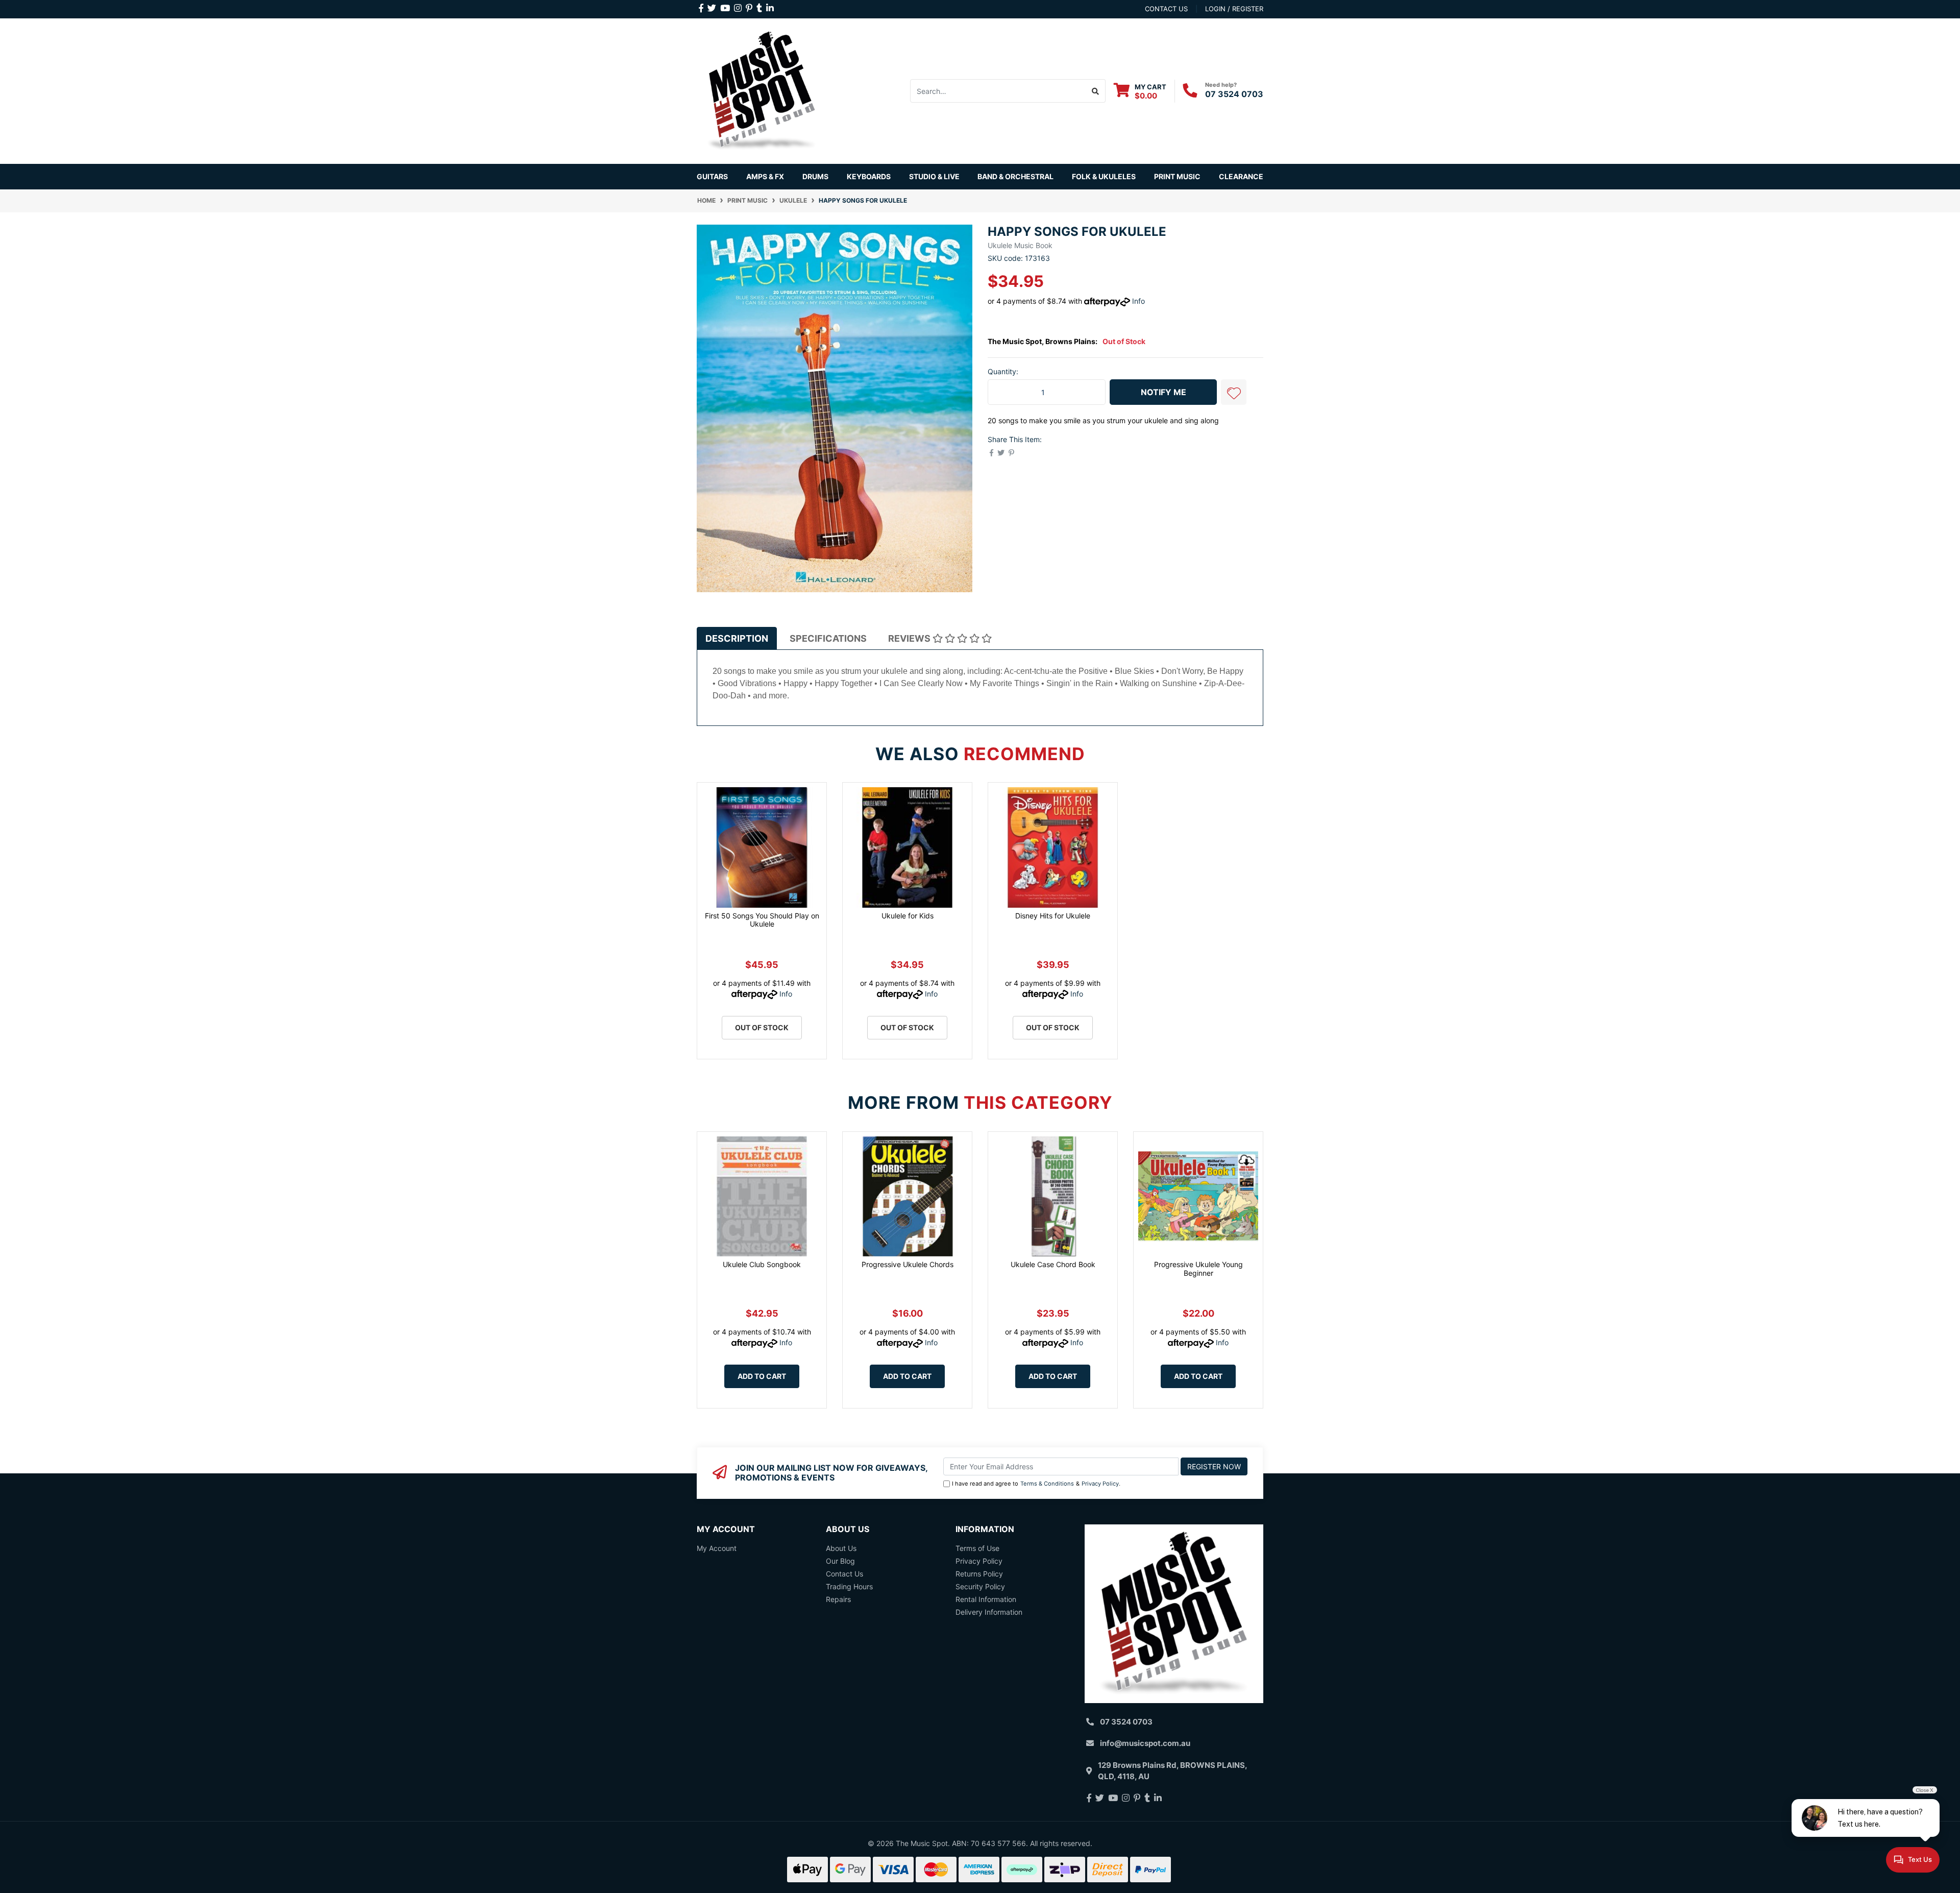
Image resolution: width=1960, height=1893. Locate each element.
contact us (1166, 9)
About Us (841, 1548)
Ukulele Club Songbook (762, 1264)
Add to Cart (762, 1376)
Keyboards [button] (869, 176)
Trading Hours (849, 1586)
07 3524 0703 (1234, 94)
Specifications (828, 638)
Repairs (838, 1599)
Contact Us (844, 1574)
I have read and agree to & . (1036, 1484)
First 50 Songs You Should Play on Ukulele (762, 920)
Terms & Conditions (1047, 1484)
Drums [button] (815, 176)
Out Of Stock (762, 1027)
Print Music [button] (1177, 176)
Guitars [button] (712, 176)
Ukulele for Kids (908, 916)
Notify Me (1163, 392)
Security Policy (980, 1586)
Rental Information (986, 1599)
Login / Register (1234, 9)
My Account (717, 1548)
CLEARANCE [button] (1241, 176)
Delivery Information (989, 1612)
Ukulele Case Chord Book (1053, 1264)
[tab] (737, 638)
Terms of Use (977, 1548)
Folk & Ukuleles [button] (1104, 176)
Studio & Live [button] (934, 176)
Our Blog (840, 1561)
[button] (1234, 392)
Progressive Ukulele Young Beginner (1198, 1269)
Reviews (910, 638)
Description (737, 638)
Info (1138, 301)
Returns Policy (979, 1574)
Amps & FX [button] (765, 176)
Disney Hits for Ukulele (1053, 916)
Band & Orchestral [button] (1015, 176)
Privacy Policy (1100, 1484)
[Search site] (1096, 91)
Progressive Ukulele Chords (908, 1264)
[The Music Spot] (762, 90)
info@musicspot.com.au (1145, 1743)
